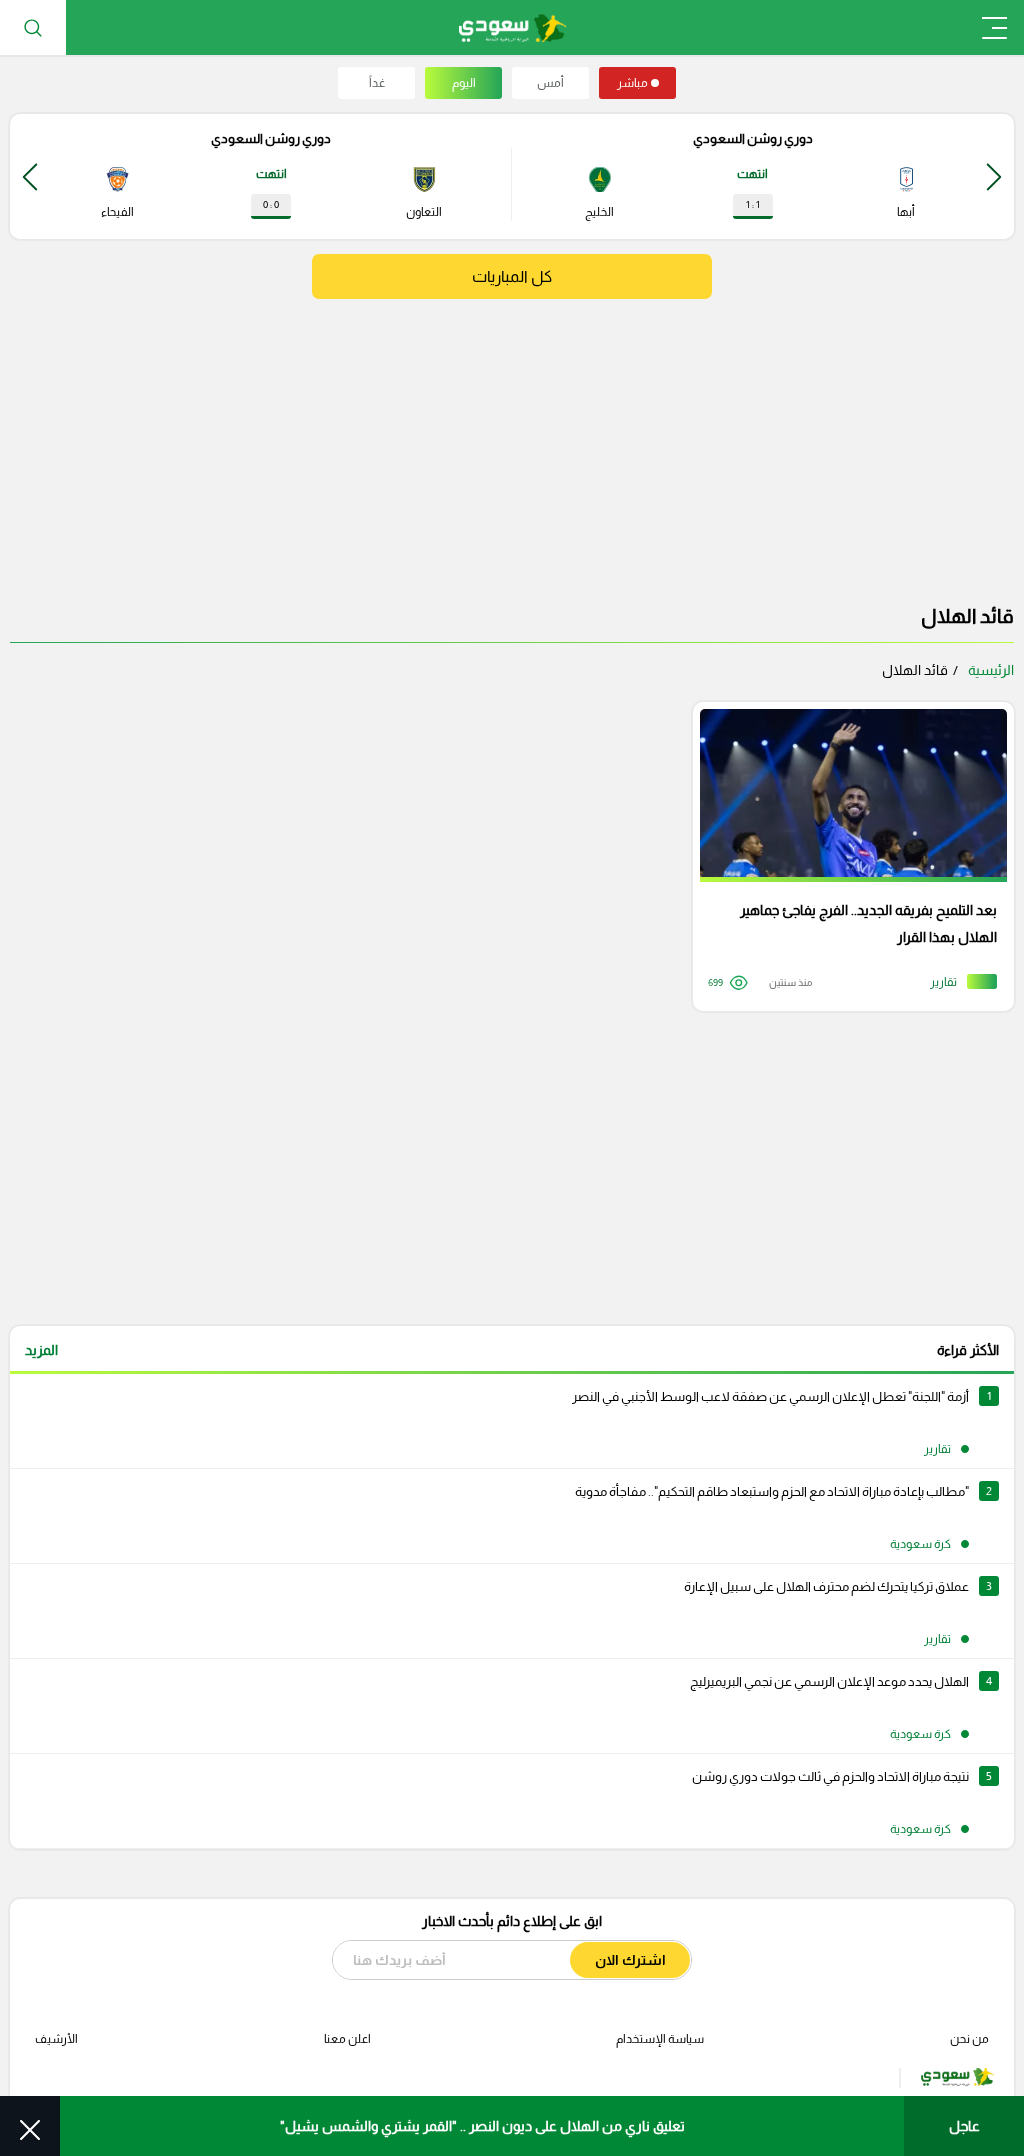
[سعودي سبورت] (512, 27)
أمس (550, 83)
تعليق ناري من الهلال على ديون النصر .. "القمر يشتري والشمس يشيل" (482, 2126)
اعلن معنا (347, 2039)
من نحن (969, 2039)
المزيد (41, 1350)
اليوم (464, 83)
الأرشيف (56, 2039)
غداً (377, 83)
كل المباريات (512, 276)
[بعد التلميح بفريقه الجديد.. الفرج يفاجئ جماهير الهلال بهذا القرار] (846, 856)
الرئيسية (991, 670)
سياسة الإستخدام (660, 2039)
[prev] (994, 176)
